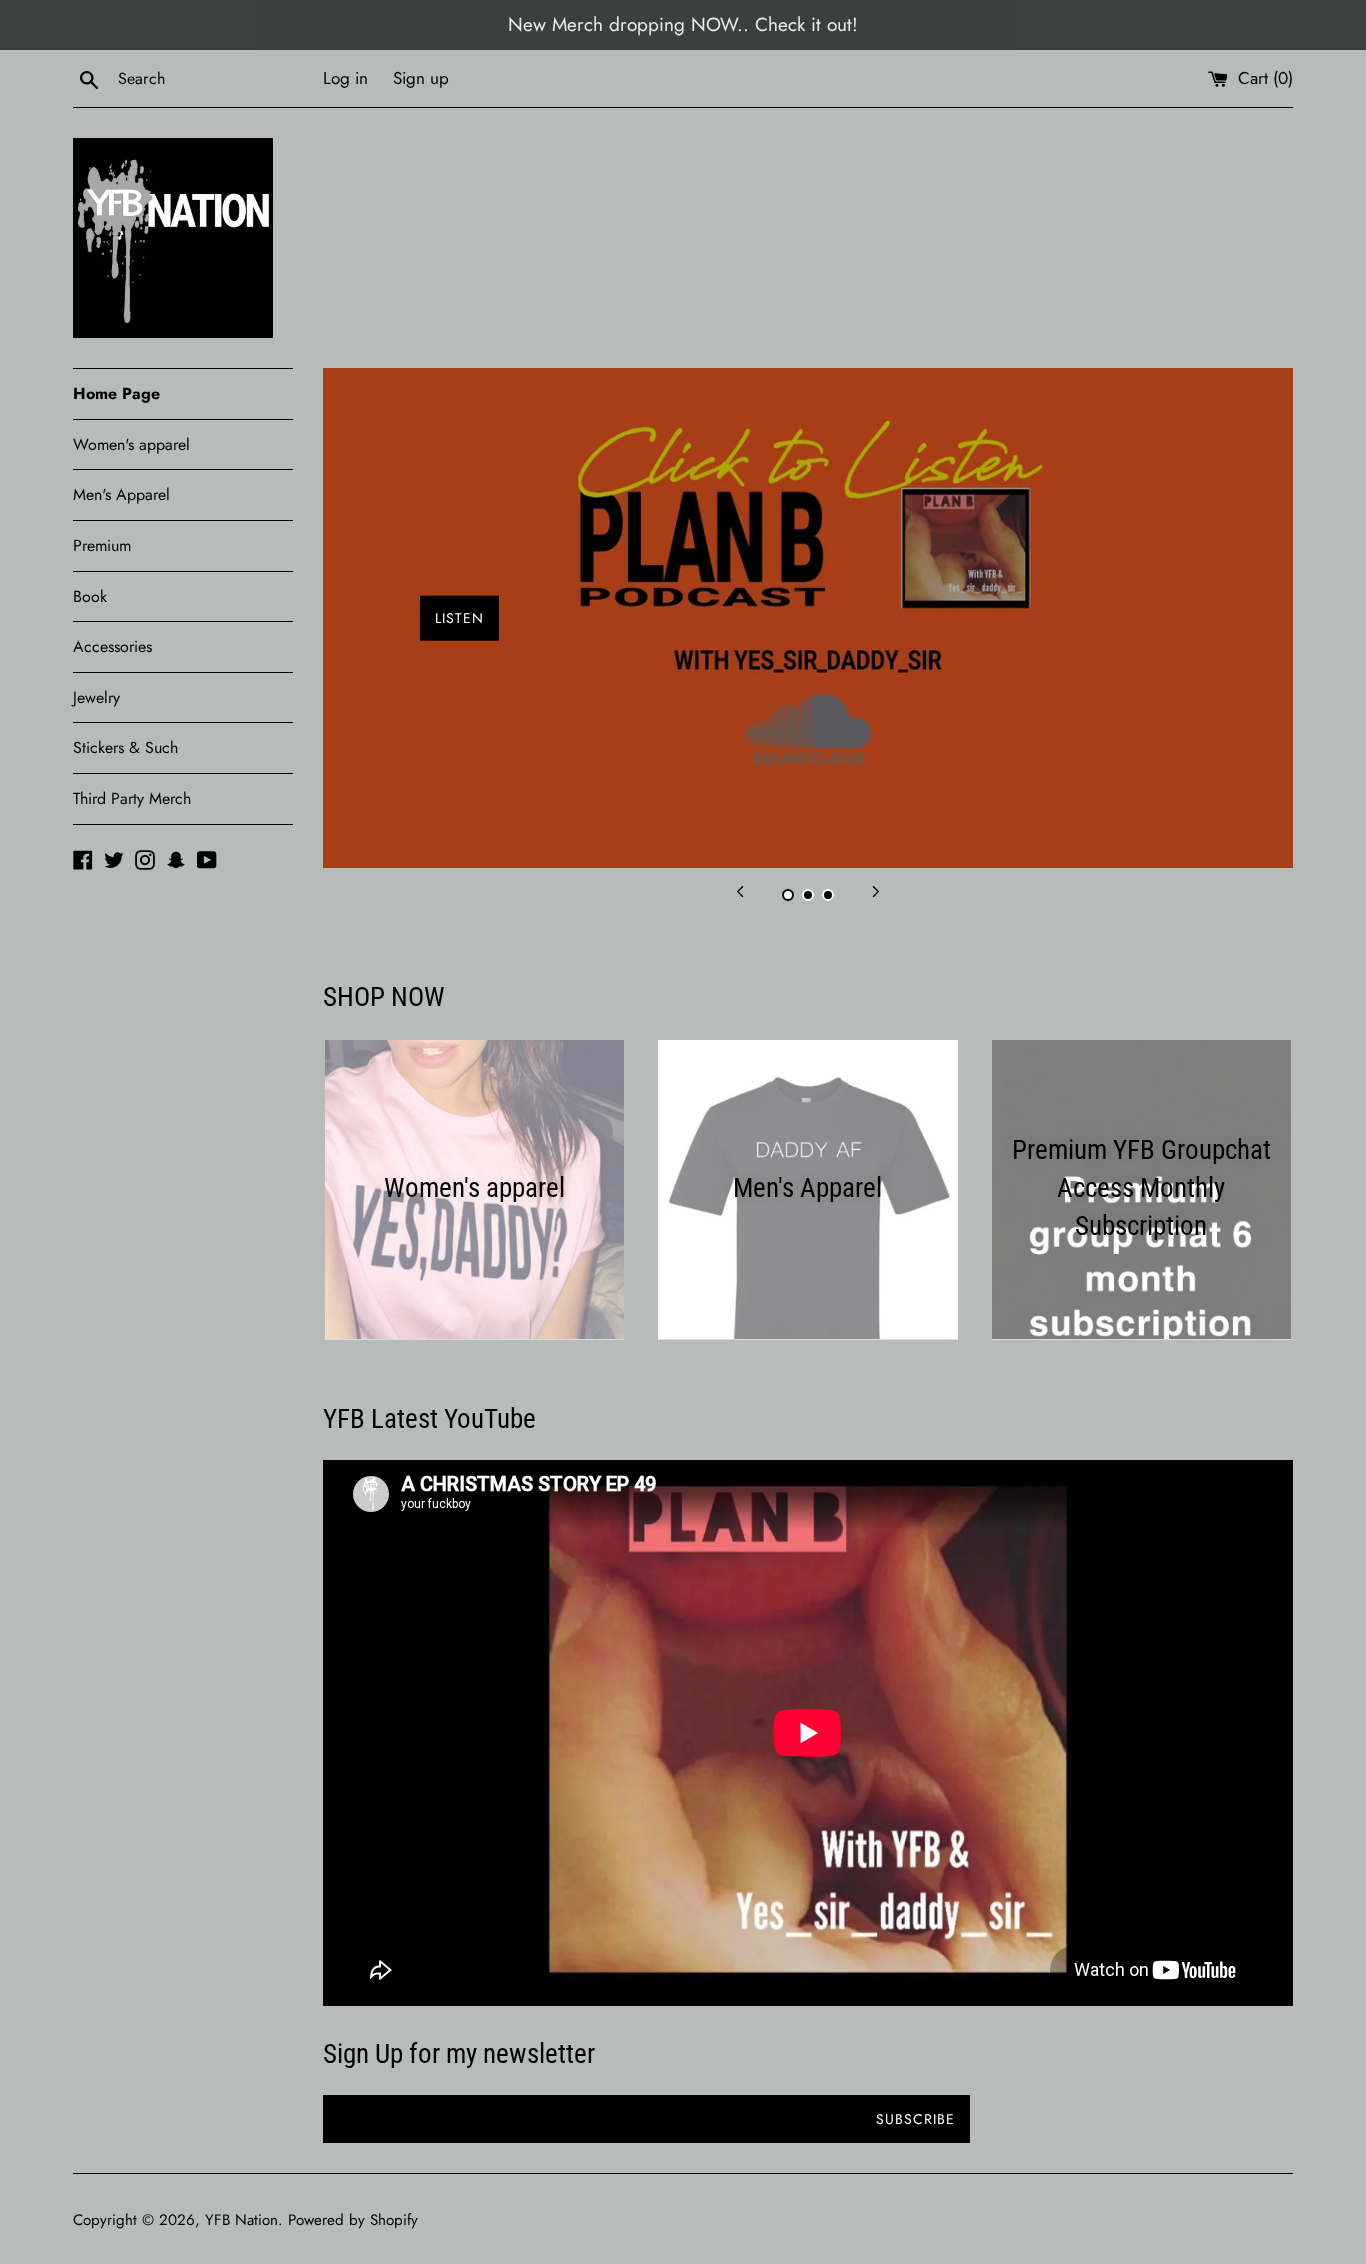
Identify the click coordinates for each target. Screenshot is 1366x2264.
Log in (345, 78)
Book (90, 596)
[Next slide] (876, 890)
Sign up (421, 78)
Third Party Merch (132, 798)
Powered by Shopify (353, 2220)
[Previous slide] (740, 890)
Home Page (116, 393)
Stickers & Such (125, 747)
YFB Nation (241, 2220)
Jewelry (96, 697)
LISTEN (459, 618)
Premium (102, 545)
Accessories (112, 646)
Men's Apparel (121, 494)
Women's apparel (131, 444)
